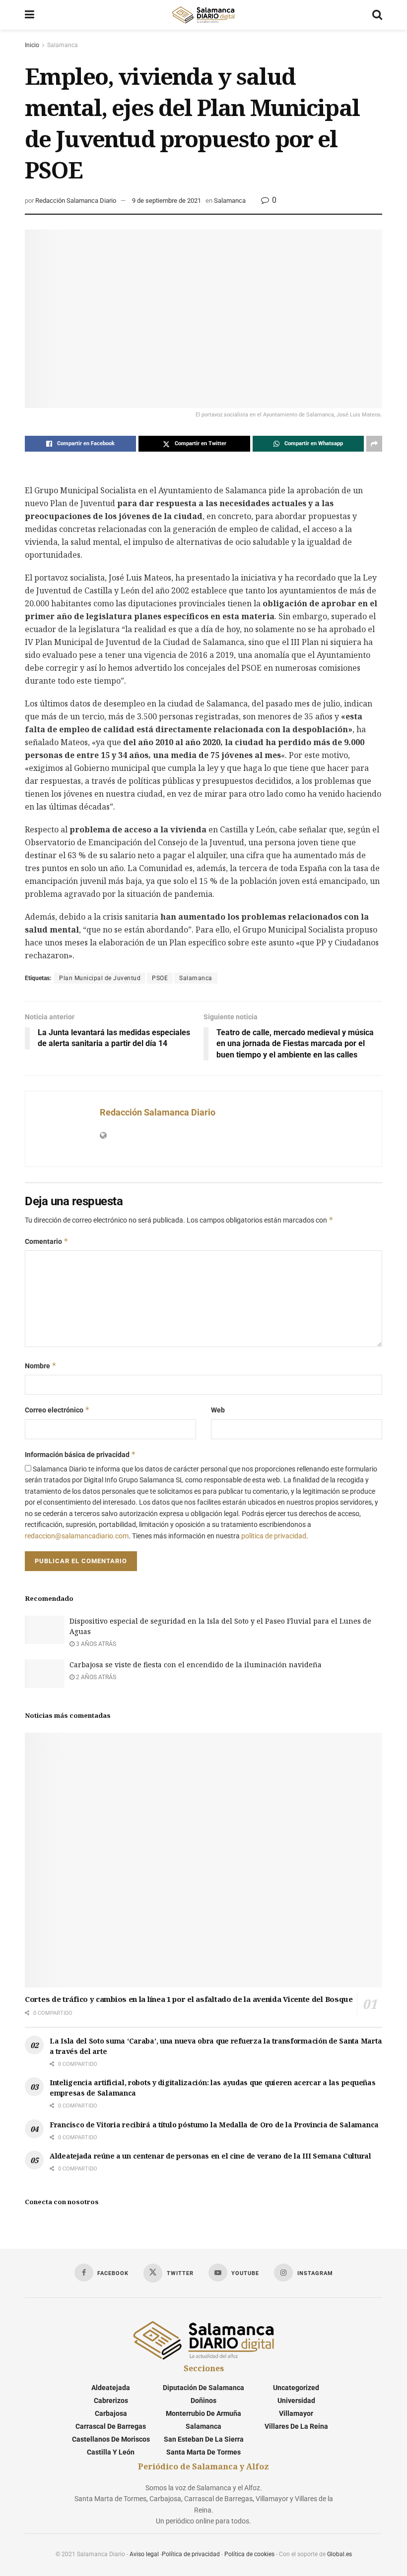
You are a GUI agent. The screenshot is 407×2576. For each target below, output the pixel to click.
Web (218, 1410)
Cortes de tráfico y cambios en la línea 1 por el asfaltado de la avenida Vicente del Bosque (189, 1999)
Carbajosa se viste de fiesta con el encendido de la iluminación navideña (196, 1665)
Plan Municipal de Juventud (100, 978)
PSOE (160, 978)
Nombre (41, 1366)
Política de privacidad (191, 2554)
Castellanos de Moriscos (111, 2439)
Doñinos (203, 2400)
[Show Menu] (30, 15)
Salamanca (63, 45)
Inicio (32, 45)
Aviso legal (144, 2554)
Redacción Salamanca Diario (76, 201)
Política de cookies (249, 2554)
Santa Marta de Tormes (203, 2452)
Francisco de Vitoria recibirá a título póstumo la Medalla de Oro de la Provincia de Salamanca (214, 2125)
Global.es (339, 2554)
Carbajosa (111, 2413)
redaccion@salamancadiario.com (77, 1536)
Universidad (296, 2400)
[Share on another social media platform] (374, 444)
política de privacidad (274, 1536)
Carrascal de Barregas (111, 2426)
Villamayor (296, 2413)
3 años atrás (95, 1644)
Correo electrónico (57, 1410)
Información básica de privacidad (80, 1454)
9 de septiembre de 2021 (167, 201)
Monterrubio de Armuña (203, 2413)
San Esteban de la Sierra (204, 2439)
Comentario (47, 1241)
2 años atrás (95, 1677)
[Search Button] (377, 15)
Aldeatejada (111, 2388)
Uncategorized (296, 2388)
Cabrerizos (111, 2400)
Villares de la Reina (296, 2426)
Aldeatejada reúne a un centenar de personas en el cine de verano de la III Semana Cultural (210, 2156)
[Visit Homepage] (203, 15)
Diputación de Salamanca (203, 2388)
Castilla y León (111, 2452)
